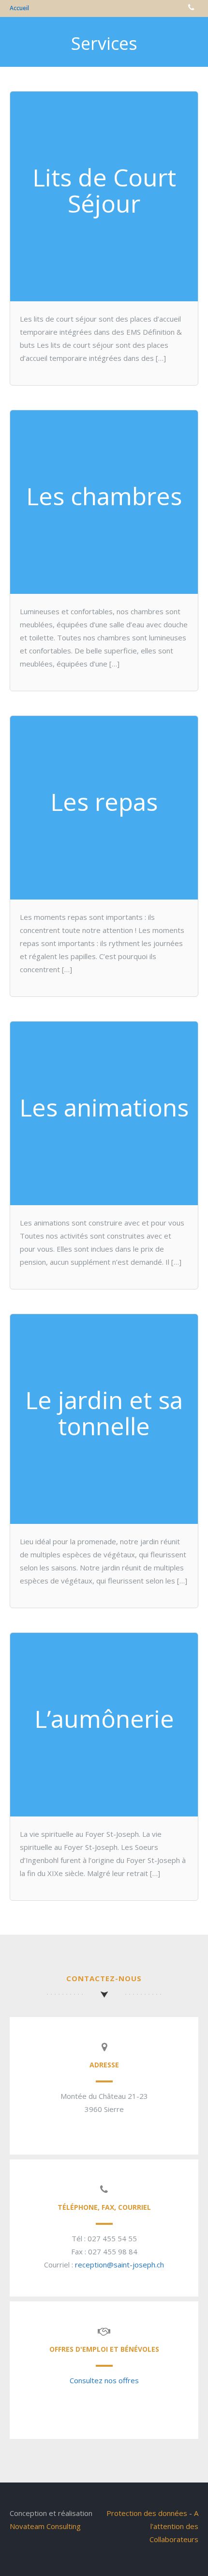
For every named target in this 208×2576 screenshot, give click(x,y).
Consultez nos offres (104, 2380)
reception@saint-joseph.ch (119, 2265)
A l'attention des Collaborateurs (174, 2526)
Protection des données (147, 2513)
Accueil (19, 8)
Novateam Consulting (45, 2526)
